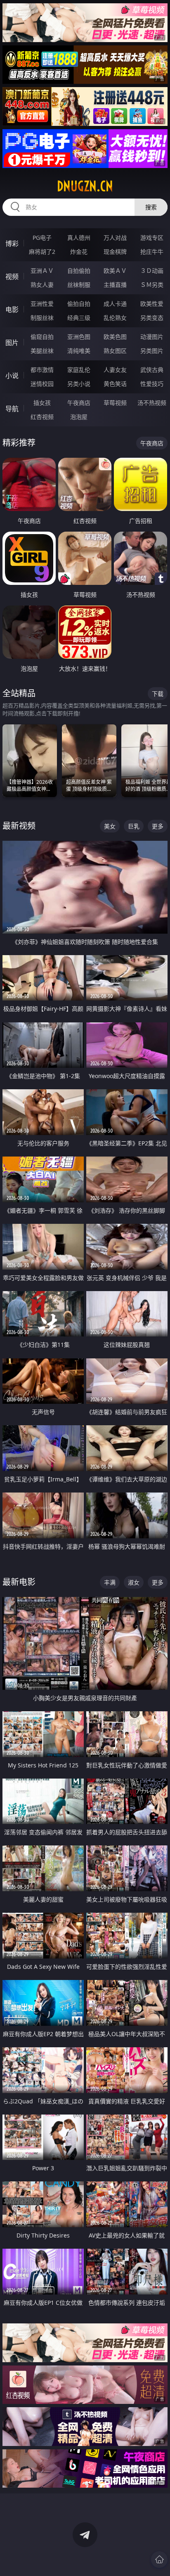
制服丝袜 (42, 318)
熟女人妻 (42, 285)
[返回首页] (159, 2559)
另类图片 (152, 351)
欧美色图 (115, 337)
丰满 (110, 1582)
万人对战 (115, 238)
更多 (158, 826)
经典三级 (79, 318)
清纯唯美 (79, 351)
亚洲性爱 (42, 304)
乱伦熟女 (115, 318)
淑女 (134, 1582)
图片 (12, 343)
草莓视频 (115, 403)
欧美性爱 (152, 304)
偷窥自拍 (42, 337)
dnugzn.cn (85, 186)
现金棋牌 (115, 252)
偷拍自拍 (79, 304)
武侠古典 (152, 370)
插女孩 (42, 403)
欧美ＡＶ (115, 271)
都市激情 (42, 370)
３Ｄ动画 (152, 271)
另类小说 (79, 384)
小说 (12, 376)
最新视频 (19, 826)
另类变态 (152, 318)
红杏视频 (42, 417)
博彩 (12, 244)
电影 (12, 310)
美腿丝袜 (42, 351)
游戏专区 (152, 238)
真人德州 (79, 238)
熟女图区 (115, 351)
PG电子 (42, 238)
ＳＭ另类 (152, 285)
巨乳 (134, 826)
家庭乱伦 (79, 370)
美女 (110, 826)
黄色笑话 (115, 384)
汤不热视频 (152, 403)
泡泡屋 (79, 417)
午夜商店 (79, 403)
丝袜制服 (79, 285)
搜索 (151, 207)
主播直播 (115, 285)
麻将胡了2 (42, 252)
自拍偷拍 (79, 271)
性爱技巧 (152, 384)
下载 (158, 694)
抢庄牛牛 (152, 252)
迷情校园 (42, 384)
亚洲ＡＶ (42, 271)
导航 (12, 409)
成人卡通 (115, 304)
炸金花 (79, 252)
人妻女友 (115, 370)
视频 (12, 277)
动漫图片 (152, 337)
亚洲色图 (79, 337)
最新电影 (19, 1582)
